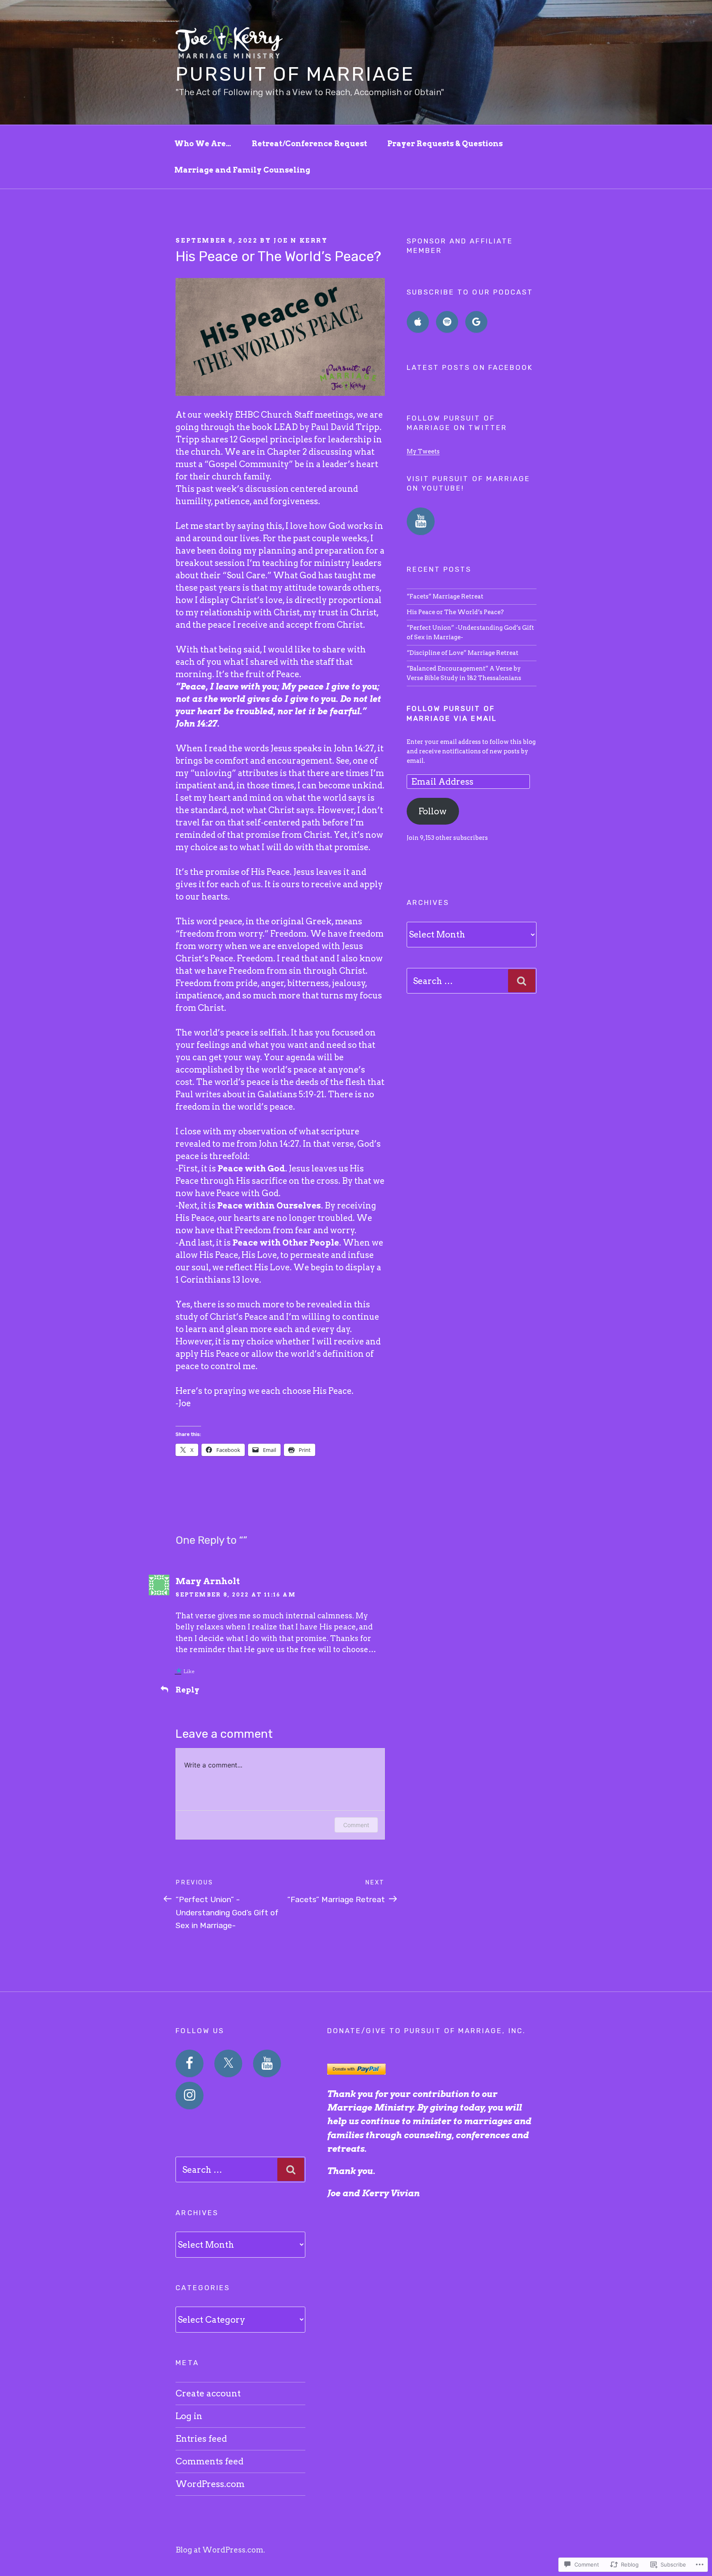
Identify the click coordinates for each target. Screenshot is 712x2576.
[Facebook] (190, 2064)
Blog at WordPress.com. (220, 2550)
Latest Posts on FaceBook (470, 367)
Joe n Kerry (301, 241)
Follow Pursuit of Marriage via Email (452, 713)
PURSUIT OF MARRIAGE (295, 74)
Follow (433, 811)
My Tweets (423, 451)
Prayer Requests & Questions (445, 144)
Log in (189, 2416)
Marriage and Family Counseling (242, 170)
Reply (187, 1690)
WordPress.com (210, 2484)
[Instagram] (190, 2096)
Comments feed (210, 2461)
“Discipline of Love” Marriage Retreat (463, 653)
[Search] (522, 981)
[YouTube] (421, 521)
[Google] (476, 322)
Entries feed (201, 2439)
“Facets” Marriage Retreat (445, 596)
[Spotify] (447, 322)
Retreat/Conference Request (309, 144)
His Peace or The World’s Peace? (455, 612)
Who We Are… (203, 144)
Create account (208, 2393)
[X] (228, 2064)
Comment (356, 1825)
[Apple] (418, 322)
